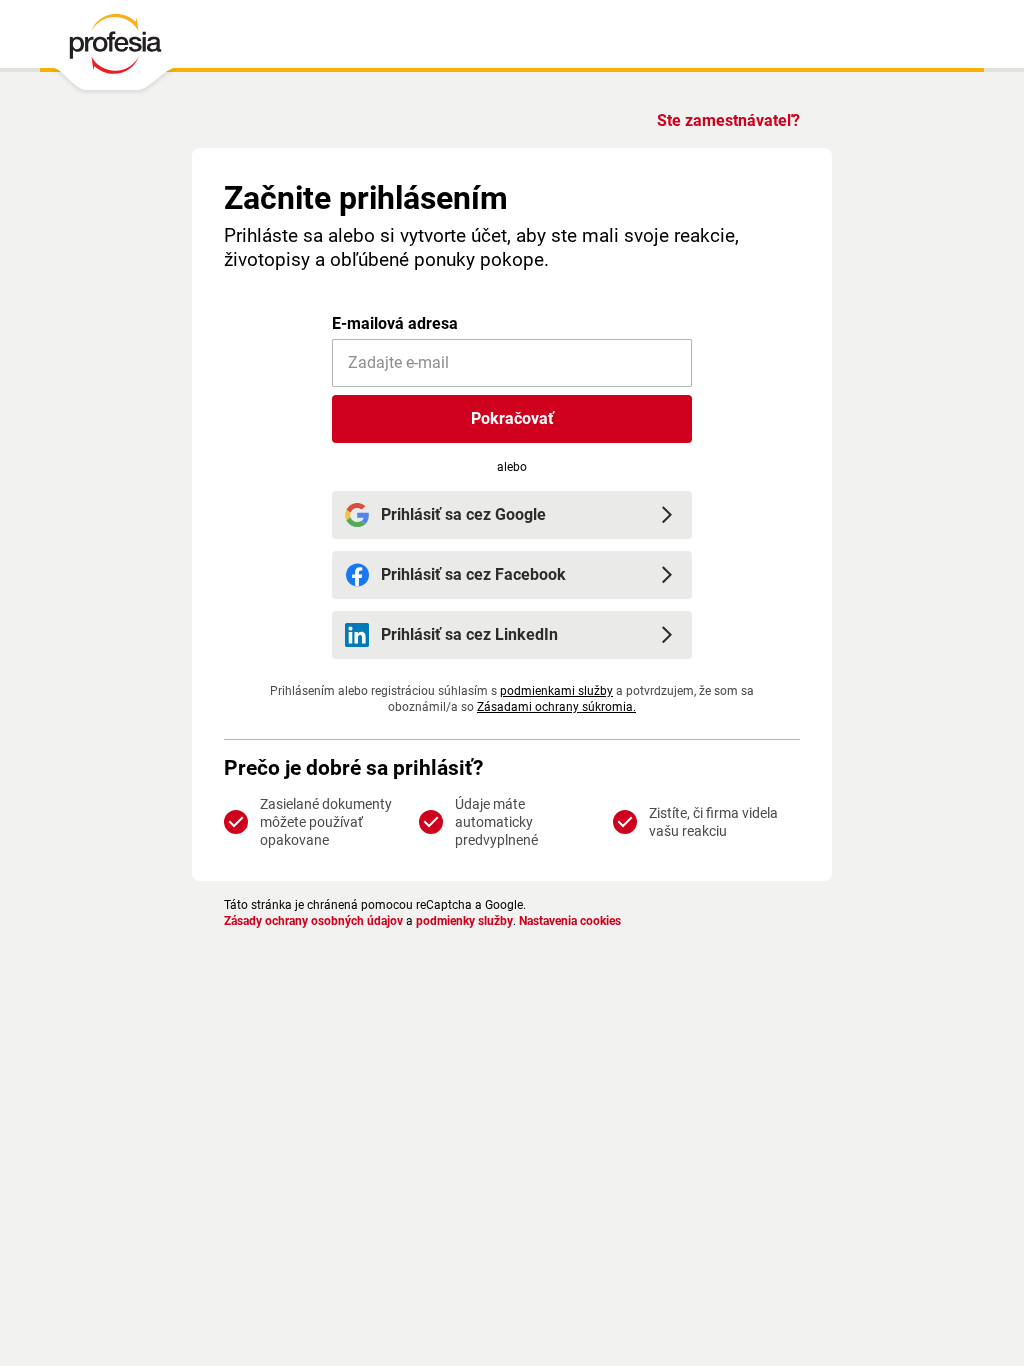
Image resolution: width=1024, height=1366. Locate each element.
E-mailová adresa (395, 323)
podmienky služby (464, 921)
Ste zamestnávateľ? (728, 120)
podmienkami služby (556, 691)
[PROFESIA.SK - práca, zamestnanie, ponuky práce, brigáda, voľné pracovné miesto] (114, 49)
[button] (512, 419)
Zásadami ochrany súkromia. (556, 707)
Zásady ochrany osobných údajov (313, 921)
